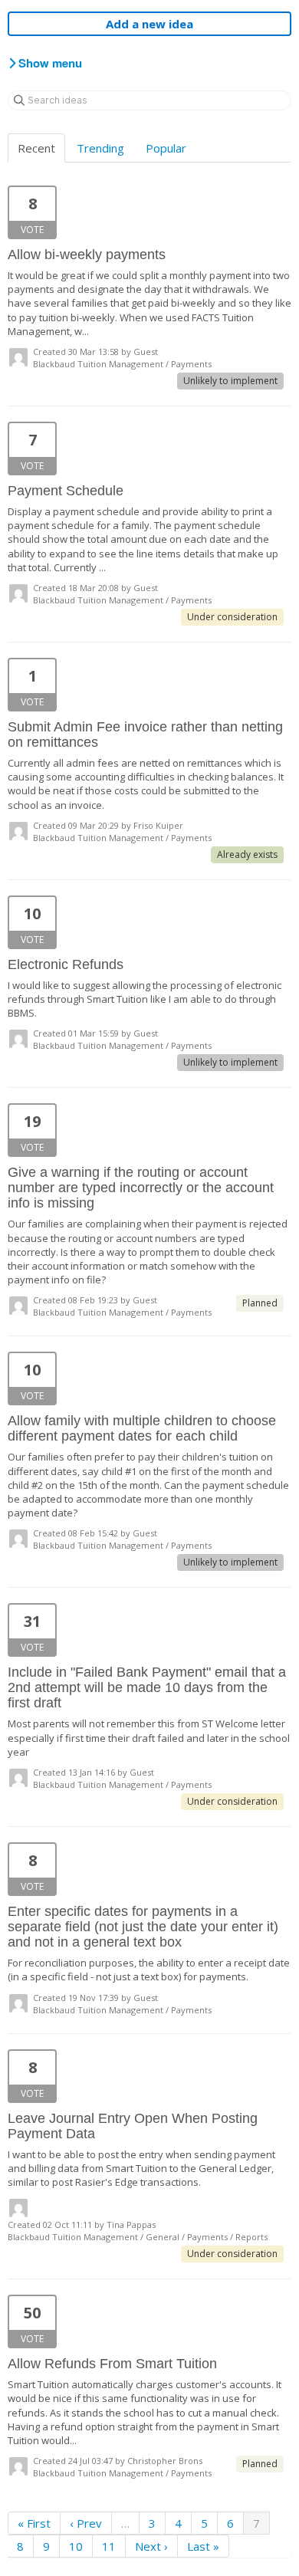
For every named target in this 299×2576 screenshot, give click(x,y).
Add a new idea (149, 24)
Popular (166, 148)
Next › (151, 2546)
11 (109, 2546)
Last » (203, 2546)
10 (76, 2546)
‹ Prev (86, 2523)
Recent (36, 148)
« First (34, 2523)
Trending (100, 148)
